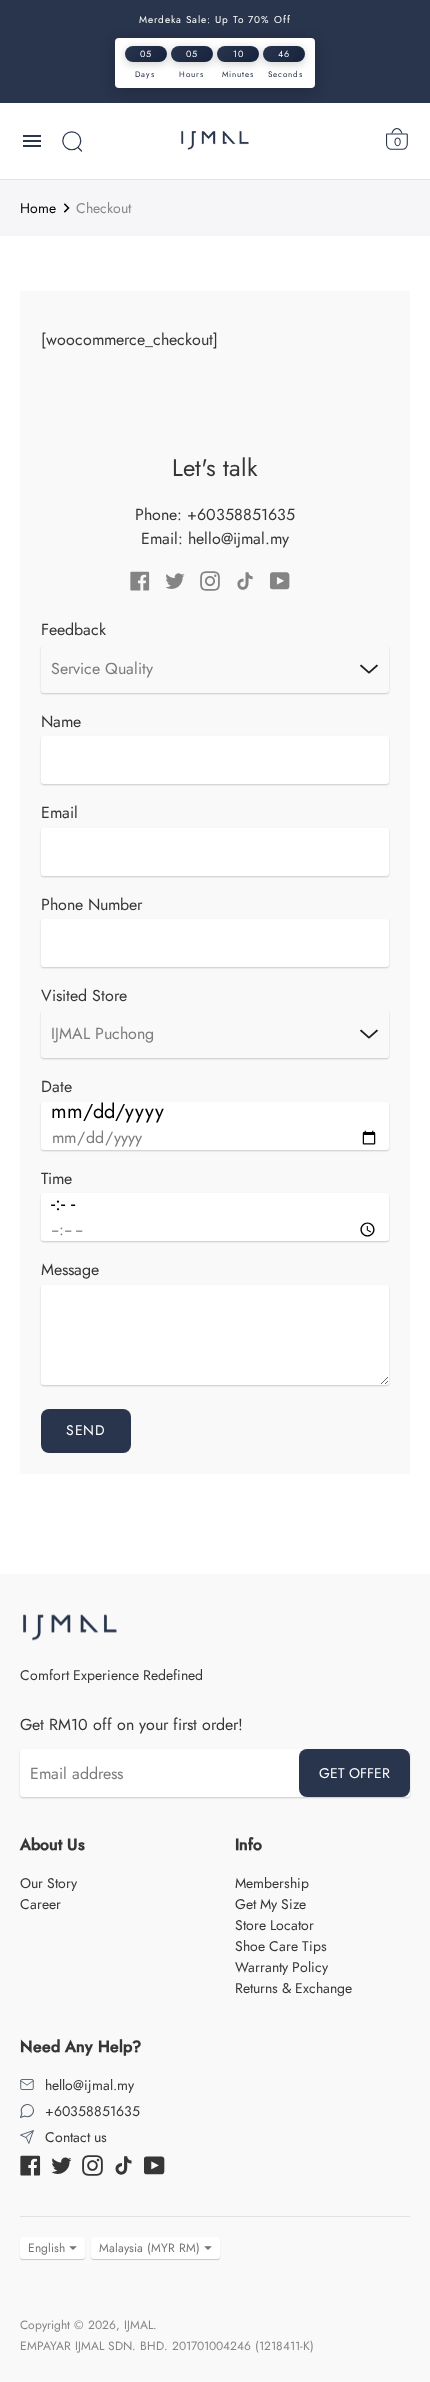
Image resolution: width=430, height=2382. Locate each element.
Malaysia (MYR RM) (149, 2248)
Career (40, 1904)
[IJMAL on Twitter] (175, 579)
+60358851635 (241, 514)
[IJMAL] (215, 140)
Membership (272, 1883)
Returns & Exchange (293, 1988)
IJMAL (138, 2325)
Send (86, 1430)
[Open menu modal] (32, 141)
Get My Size (270, 1904)
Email (59, 813)
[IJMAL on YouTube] (280, 579)
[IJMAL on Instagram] (210, 579)
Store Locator (274, 1925)
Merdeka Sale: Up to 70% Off (215, 19)
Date (56, 1087)
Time (56, 1179)
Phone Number (91, 905)
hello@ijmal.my (238, 538)
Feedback (73, 630)
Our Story (48, 1883)
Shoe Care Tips (281, 1946)
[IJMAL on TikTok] (245, 579)
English (46, 2248)
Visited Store (84, 996)
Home (38, 208)
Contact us (76, 2137)
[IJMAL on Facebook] (140, 579)
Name (61, 722)
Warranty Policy (281, 1967)
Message (70, 1270)
